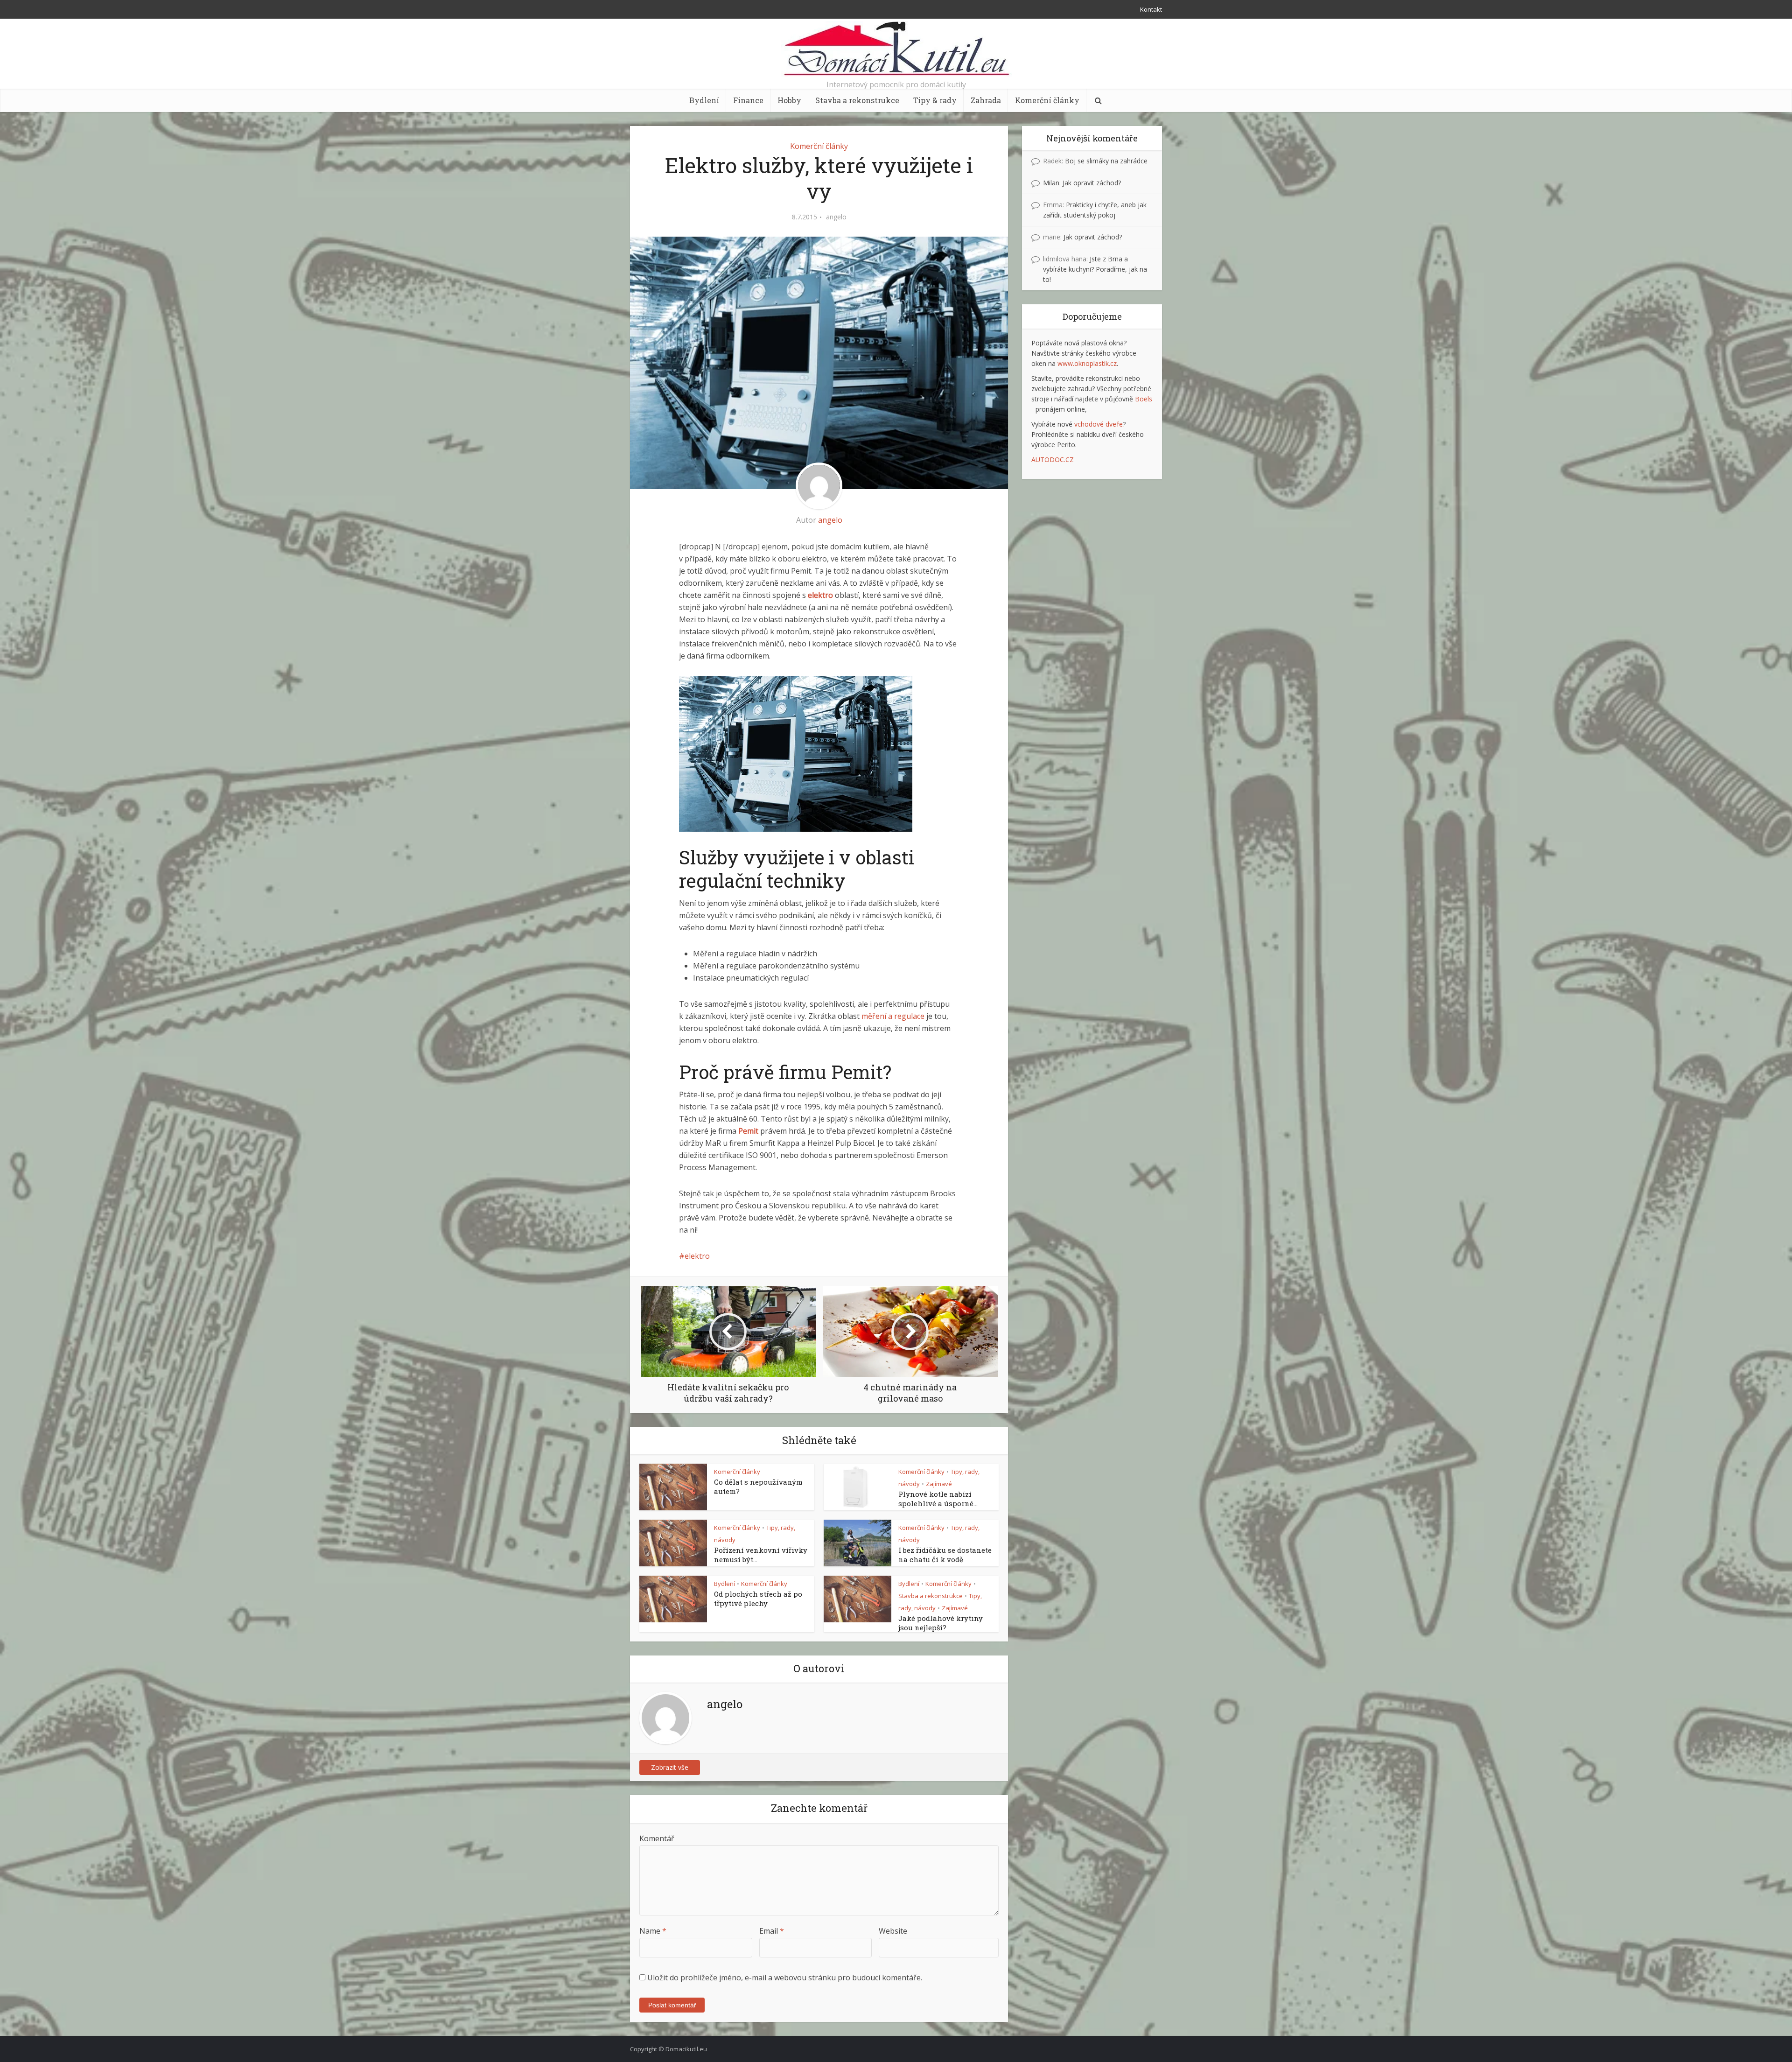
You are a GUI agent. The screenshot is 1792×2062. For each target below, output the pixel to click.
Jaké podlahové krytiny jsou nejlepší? (941, 1623)
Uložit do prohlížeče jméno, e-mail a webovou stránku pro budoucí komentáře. (785, 1978)
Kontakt (1151, 9)
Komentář (657, 1838)
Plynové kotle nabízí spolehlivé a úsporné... (938, 1499)
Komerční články (1047, 100)
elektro (697, 1256)
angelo (836, 217)
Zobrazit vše (670, 1767)
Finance (748, 100)
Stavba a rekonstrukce (857, 100)
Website (893, 1931)
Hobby (789, 100)
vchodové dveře (1099, 424)
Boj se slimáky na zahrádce (1106, 161)
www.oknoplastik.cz (1087, 363)
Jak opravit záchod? (1092, 183)
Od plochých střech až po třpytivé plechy (758, 1599)
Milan (1051, 183)
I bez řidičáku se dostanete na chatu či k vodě (945, 1555)
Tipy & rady (935, 100)
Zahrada (986, 100)
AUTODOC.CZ (1053, 459)
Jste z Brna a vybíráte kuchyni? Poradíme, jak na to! (1095, 269)
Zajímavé (939, 1484)
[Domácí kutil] (896, 49)
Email (772, 1931)
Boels (1144, 399)
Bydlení (704, 100)
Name (653, 1931)
